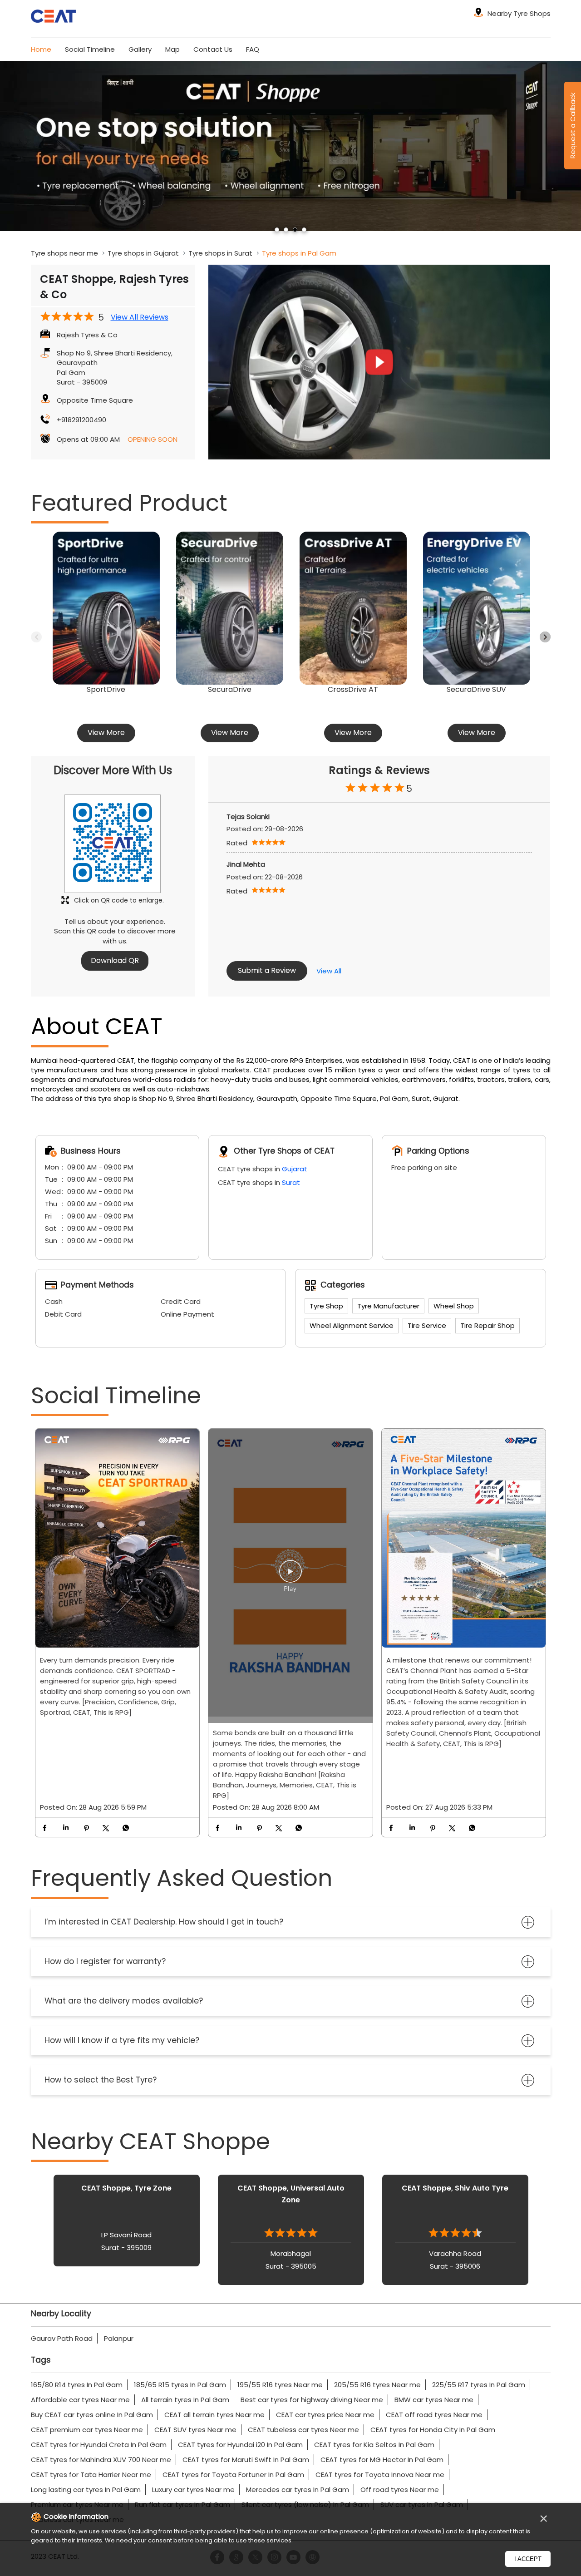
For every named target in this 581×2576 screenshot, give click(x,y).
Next (545, 637)
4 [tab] (304, 230)
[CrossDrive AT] (353, 608)
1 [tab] (277, 230)
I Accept (528, 2559)
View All (329, 971)
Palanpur (119, 2338)
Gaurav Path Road (62, 2338)
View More (106, 733)
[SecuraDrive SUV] (477, 608)
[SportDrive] (106, 608)
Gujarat (295, 1169)
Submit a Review (267, 970)
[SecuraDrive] (230, 608)
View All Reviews (140, 317)
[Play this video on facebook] (290, 1576)
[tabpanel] (290, 146)
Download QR (115, 960)
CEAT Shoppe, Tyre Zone (126, 2188)
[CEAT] (54, 17)
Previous (36, 637)
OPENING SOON (153, 439)
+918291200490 (81, 420)
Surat (291, 1182)
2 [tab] (286, 230)
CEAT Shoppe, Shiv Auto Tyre (455, 2188)
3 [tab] (295, 230)
